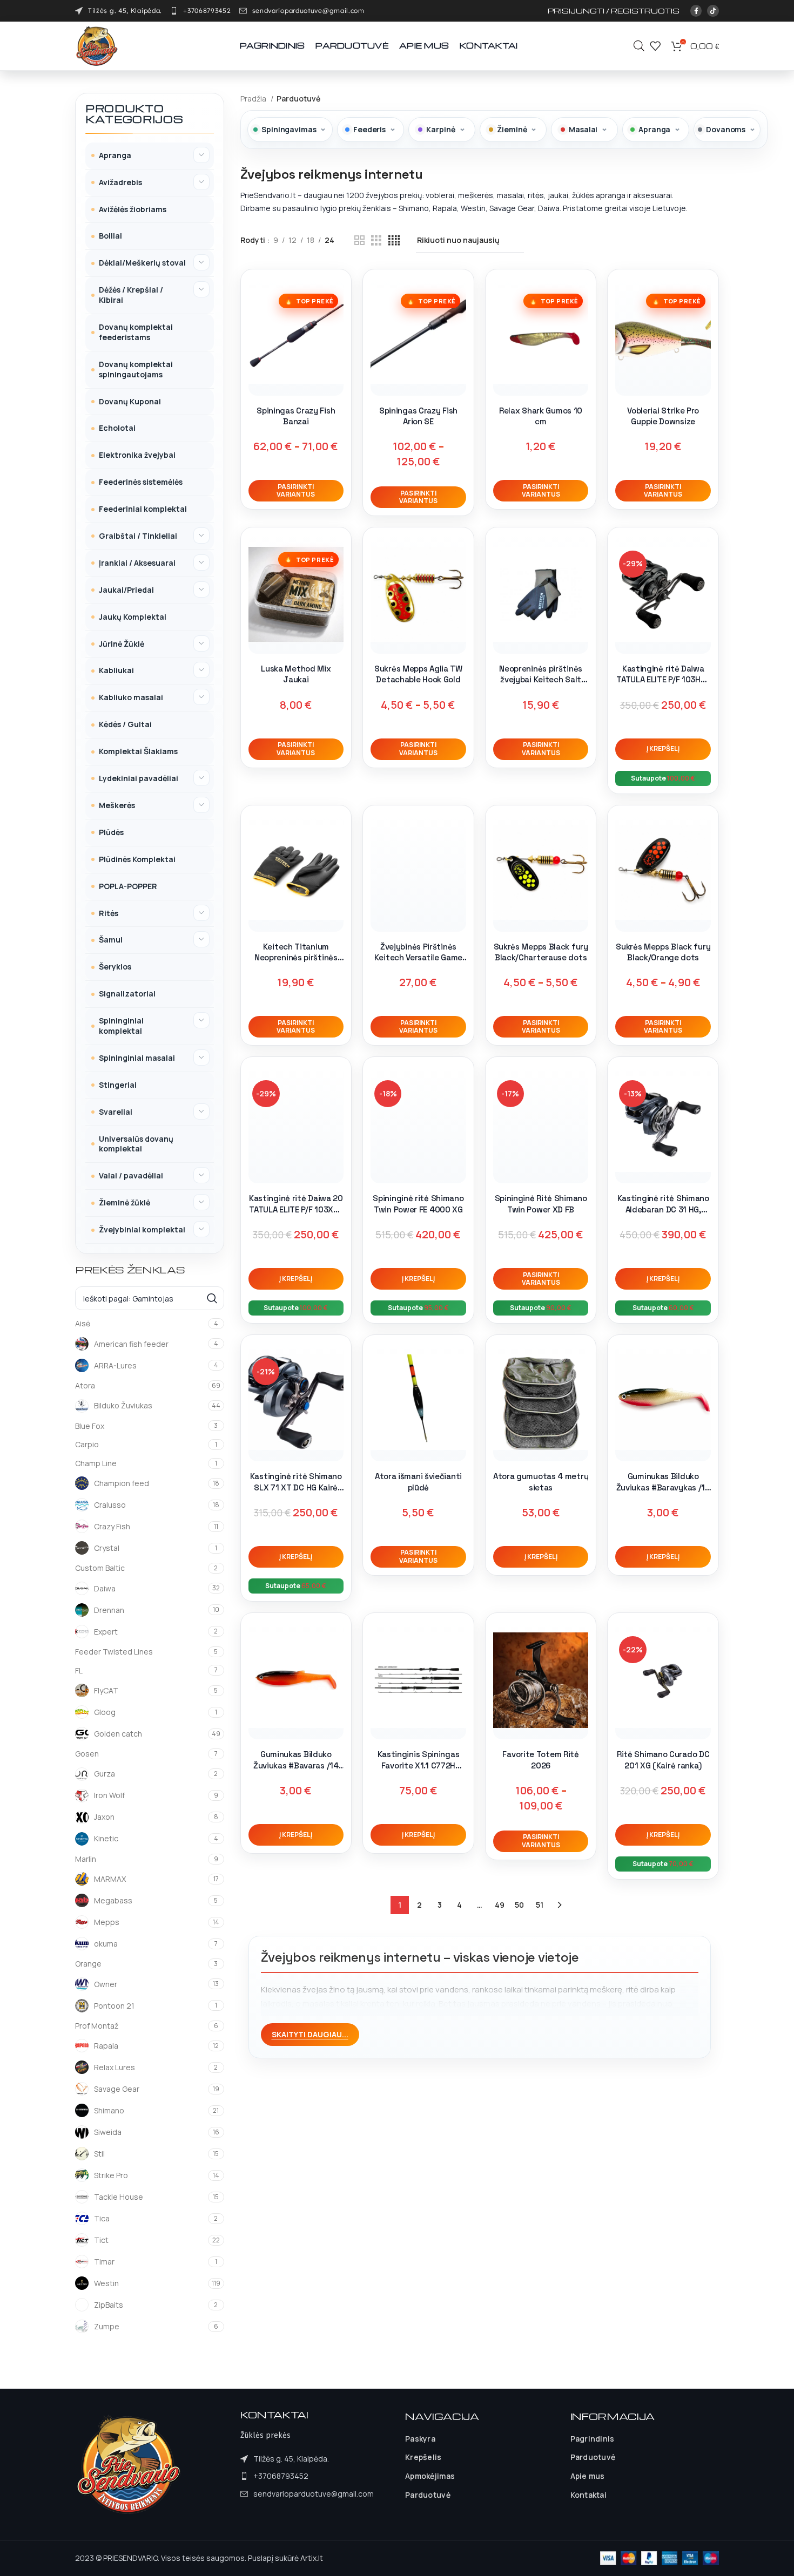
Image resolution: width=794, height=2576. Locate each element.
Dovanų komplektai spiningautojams (136, 369)
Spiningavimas (289, 129)
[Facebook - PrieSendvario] (696, 11)
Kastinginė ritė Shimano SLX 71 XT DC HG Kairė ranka (296, 1487)
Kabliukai (116, 670)
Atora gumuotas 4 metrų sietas (541, 1482)
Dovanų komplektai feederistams (136, 332)
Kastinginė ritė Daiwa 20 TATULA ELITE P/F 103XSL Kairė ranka (296, 1209)
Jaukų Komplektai (133, 617)
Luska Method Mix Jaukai (296, 674)
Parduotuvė (428, 2495)
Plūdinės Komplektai (137, 859)
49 (500, 1905)
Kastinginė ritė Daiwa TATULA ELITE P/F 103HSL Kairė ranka (663, 680)
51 (540, 1905)
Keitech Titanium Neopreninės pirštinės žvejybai (296, 958)
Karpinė (440, 129)
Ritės (109, 913)
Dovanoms (726, 129)
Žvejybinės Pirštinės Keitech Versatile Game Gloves (418, 958)
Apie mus (588, 2476)
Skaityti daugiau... (310, 2034)
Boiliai (110, 236)
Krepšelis (423, 2457)
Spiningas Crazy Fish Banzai (296, 416)
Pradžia (254, 99)
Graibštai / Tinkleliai (138, 536)
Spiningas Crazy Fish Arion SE (418, 416)
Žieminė (512, 129)
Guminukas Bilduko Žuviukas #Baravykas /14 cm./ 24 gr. (663, 1487)
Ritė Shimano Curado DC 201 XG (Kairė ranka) (663, 1760)
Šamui (111, 940)
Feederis (369, 129)
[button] (663, 749)
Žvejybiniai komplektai (142, 1229)
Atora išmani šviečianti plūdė (418, 1482)
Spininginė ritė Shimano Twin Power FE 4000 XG (418, 1204)
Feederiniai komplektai (143, 509)
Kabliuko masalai (131, 697)
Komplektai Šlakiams (138, 751)
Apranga (115, 155)
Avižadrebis (120, 182)
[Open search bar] (639, 46)
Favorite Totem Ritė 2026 (540, 1760)
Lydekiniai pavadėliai (139, 778)
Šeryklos (115, 967)
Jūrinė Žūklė (122, 644)
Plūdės (111, 832)
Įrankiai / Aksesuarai (137, 563)
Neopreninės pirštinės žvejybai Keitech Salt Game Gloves (541, 680)
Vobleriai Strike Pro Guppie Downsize (663, 416)
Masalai (583, 129)
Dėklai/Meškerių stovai (142, 263)
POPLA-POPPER (128, 886)
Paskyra (420, 2439)
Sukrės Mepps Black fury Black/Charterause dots (541, 952)
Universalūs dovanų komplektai (136, 1144)
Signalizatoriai (127, 994)
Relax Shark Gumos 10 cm (541, 416)
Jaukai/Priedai (126, 590)
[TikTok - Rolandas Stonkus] (713, 11)
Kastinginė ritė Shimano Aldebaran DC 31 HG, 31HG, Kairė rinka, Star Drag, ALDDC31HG (663, 1215)
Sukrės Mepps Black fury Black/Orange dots (663, 952)
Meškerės (117, 805)
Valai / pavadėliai (131, 1175)
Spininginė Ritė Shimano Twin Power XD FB (541, 1204)
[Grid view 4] (394, 240)
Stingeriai (118, 1085)
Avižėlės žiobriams (133, 209)
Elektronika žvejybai (137, 455)
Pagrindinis (593, 2439)
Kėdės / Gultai (125, 724)
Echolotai (117, 428)
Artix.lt (312, 2558)
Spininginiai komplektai (121, 1026)
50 (519, 1905)
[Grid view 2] (359, 240)
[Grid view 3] (376, 240)
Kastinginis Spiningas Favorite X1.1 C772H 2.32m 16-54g (419, 1765)
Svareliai (116, 1112)
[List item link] (200, 11)
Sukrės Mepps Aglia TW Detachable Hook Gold (418, 674)
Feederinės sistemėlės (141, 482)
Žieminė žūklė (125, 1202)
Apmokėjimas (430, 2476)
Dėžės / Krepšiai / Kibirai (131, 295)
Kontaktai (589, 2495)
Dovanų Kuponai (130, 401)
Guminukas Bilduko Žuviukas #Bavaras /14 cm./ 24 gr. (296, 1765)
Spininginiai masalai (137, 1058)
